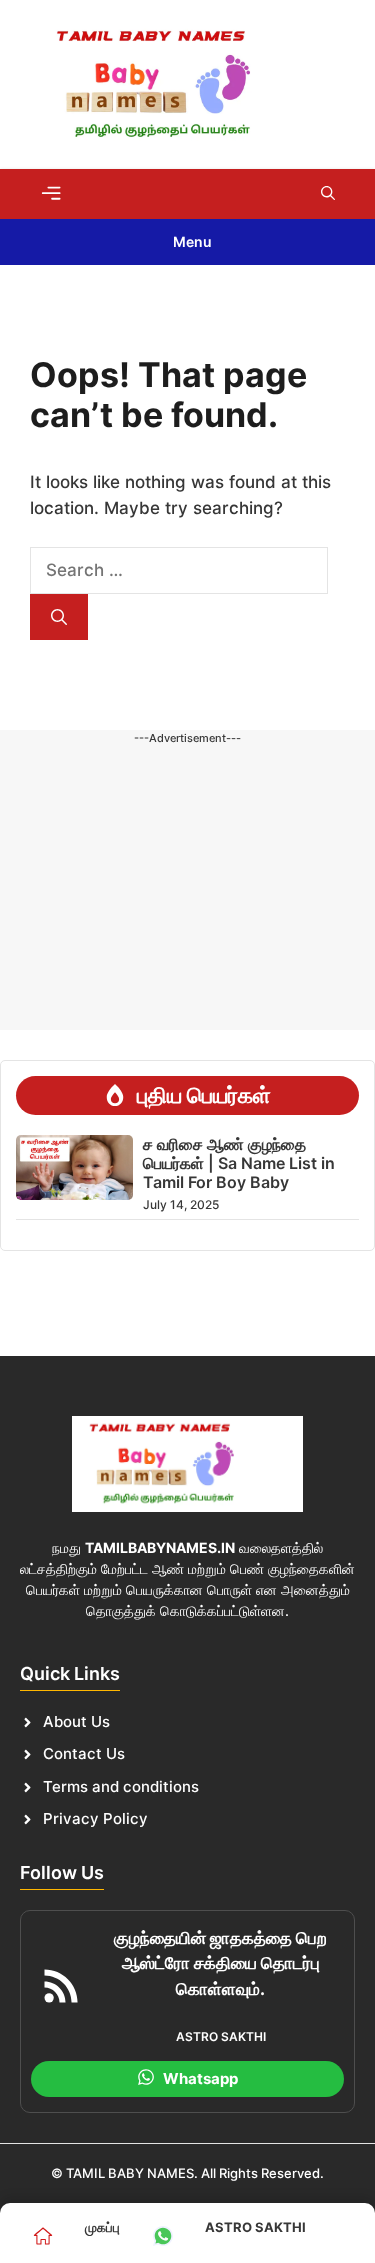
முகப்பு (102, 2227)
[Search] (59, 617)
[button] (328, 194)
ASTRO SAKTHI (255, 2227)
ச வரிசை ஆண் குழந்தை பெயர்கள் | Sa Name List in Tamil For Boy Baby (239, 1163)
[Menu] (51, 193)
